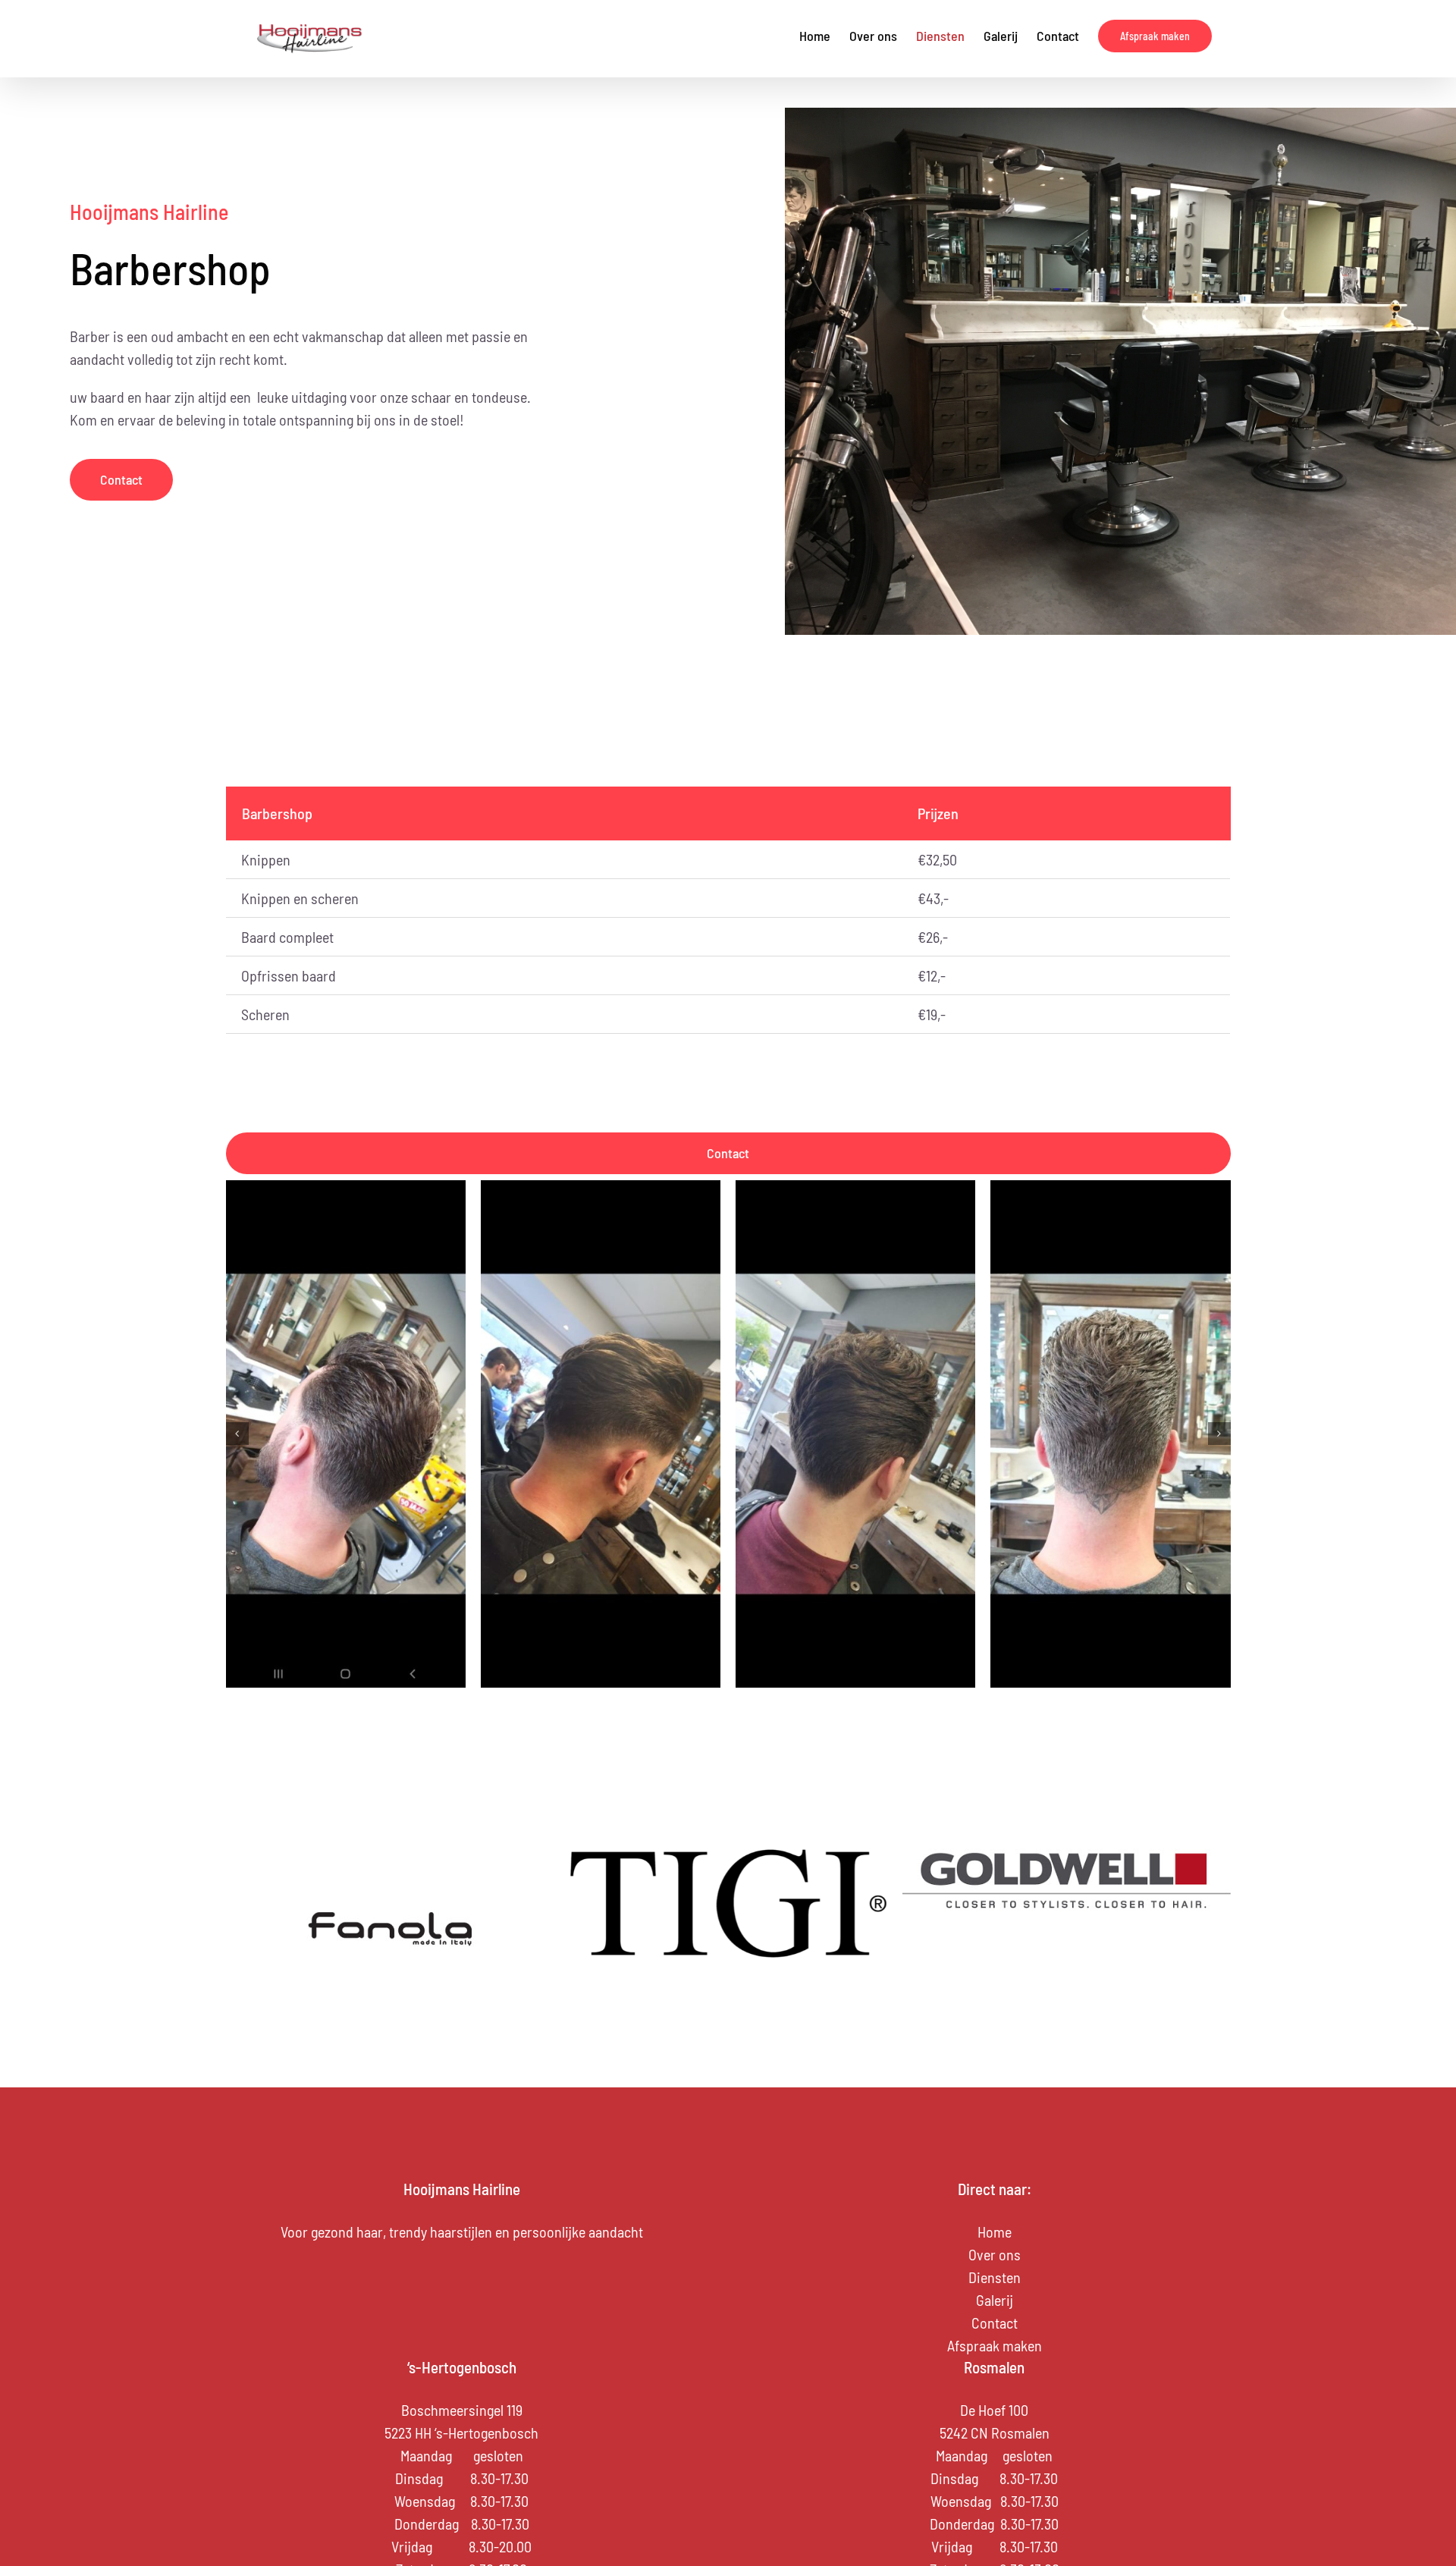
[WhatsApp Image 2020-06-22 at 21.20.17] (601, 1434)
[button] (237, 1434)
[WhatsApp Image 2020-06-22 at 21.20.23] (1110, 1434)
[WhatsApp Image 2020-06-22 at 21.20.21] (855, 1434)
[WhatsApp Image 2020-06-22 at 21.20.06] (346, 1434)
